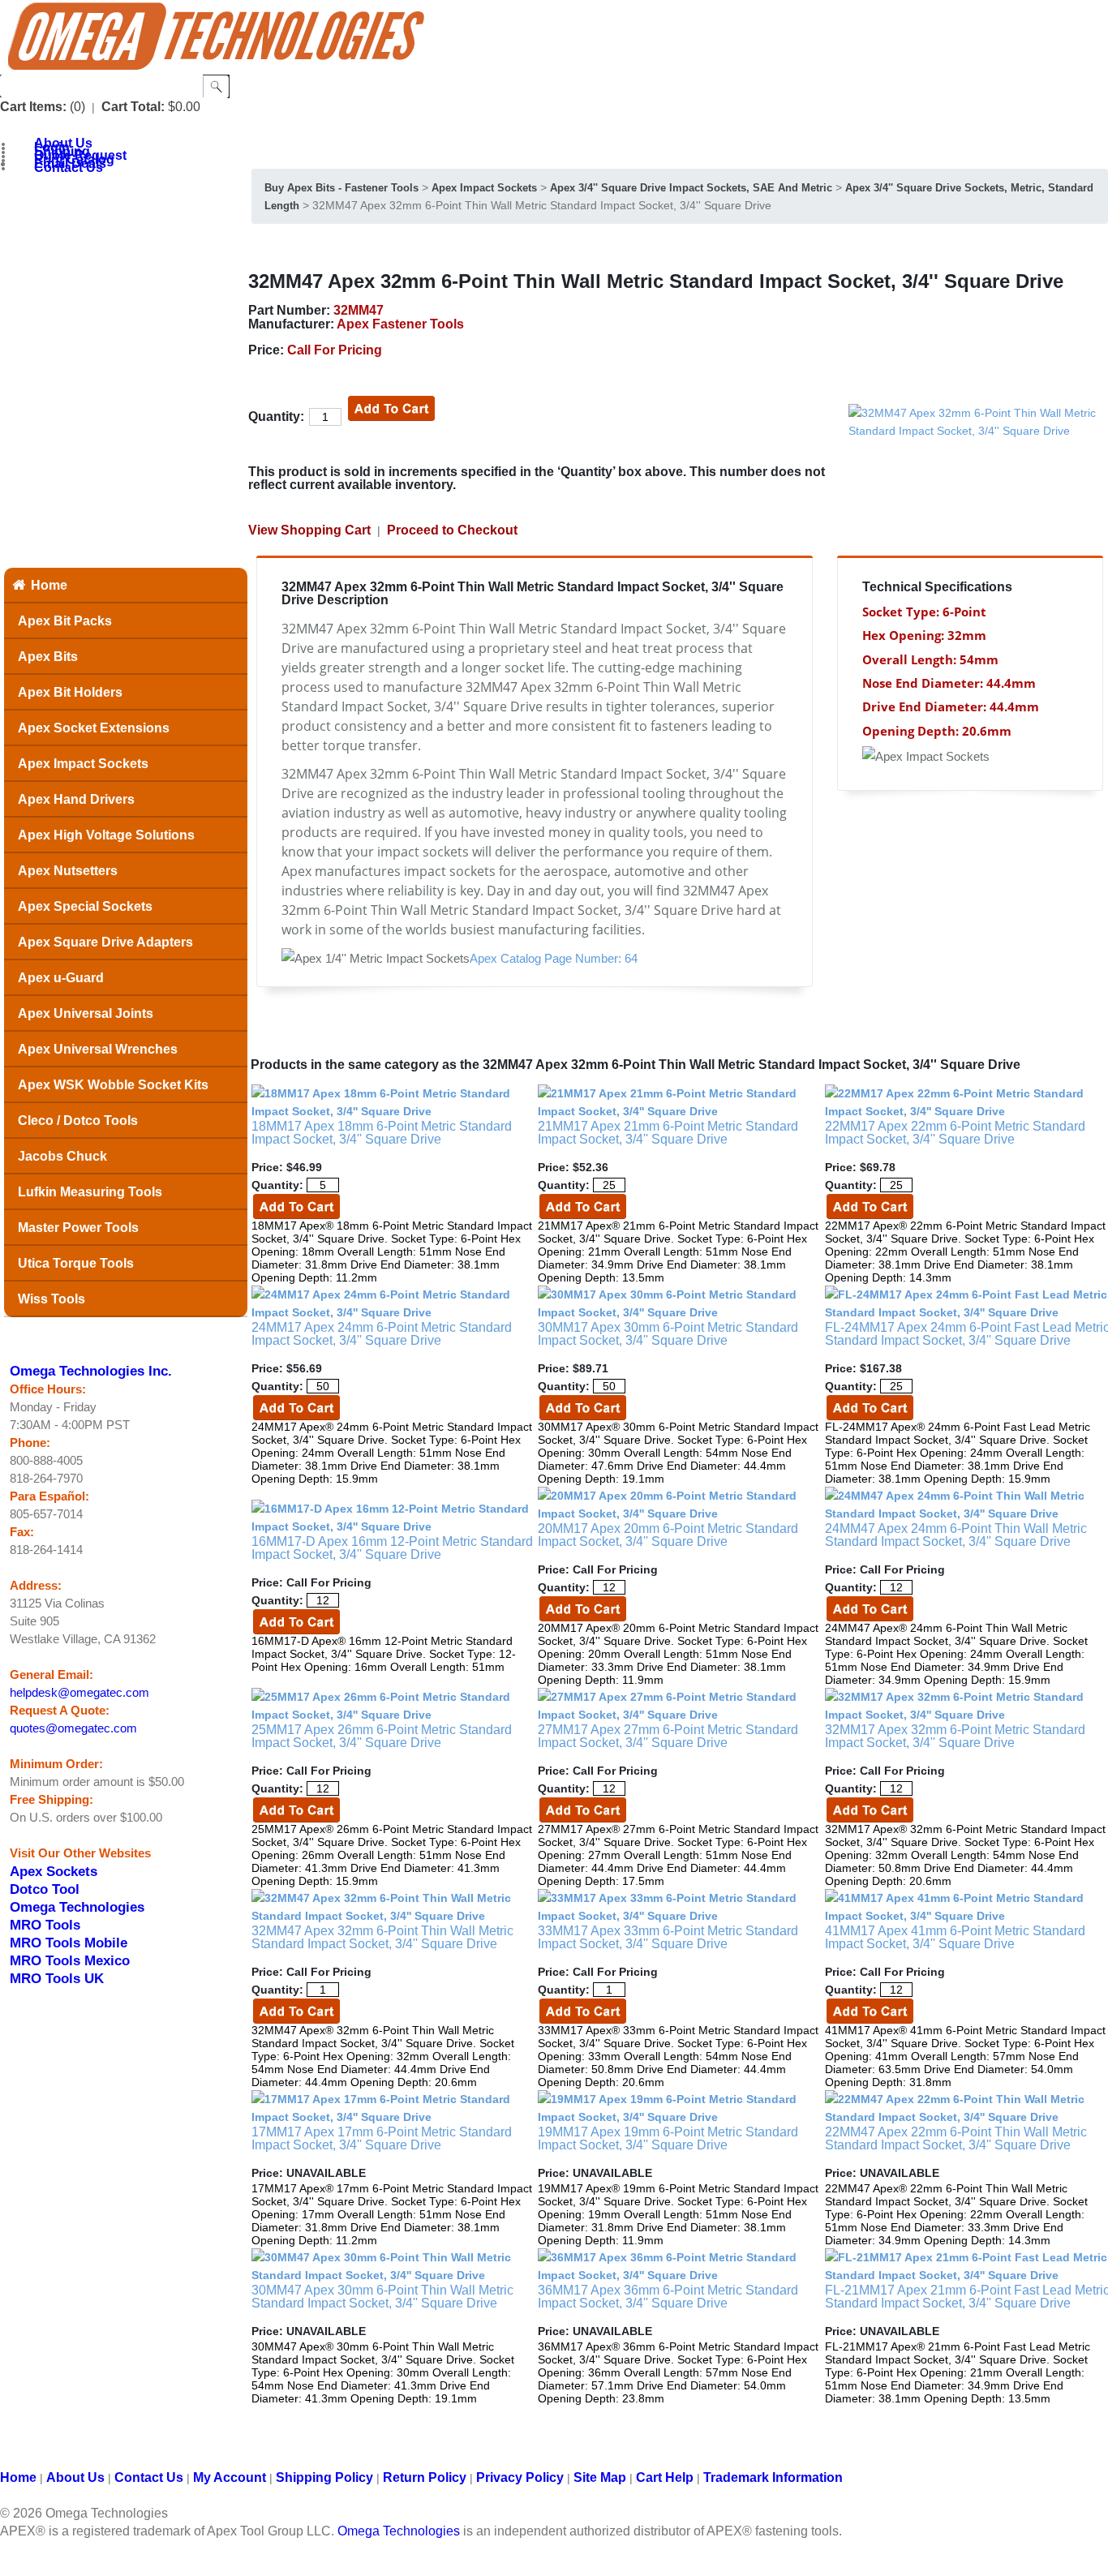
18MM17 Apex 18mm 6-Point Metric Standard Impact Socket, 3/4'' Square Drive (382, 1133)
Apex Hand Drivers (76, 799)
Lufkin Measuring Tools (90, 1192)
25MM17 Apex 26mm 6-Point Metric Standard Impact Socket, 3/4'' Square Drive (382, 1736)
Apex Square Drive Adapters (105, 942)
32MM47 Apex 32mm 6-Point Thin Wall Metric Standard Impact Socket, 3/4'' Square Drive (382, 1937)
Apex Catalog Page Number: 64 (554, 959)
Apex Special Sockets (85, 906)
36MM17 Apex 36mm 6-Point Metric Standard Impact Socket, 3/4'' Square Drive (668, 2297)
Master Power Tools (78, 1228)
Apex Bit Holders (70, 692)
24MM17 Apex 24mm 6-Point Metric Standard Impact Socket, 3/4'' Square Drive (382, 1334)
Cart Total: (133, 107)
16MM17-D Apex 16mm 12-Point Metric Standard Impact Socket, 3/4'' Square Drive (392, 1548)
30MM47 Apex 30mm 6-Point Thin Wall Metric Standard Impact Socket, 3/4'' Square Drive (382, 2297)
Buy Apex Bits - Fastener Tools (341, 188)
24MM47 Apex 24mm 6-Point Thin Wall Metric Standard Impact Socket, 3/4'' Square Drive (956, 1535)
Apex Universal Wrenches (98, 1049)
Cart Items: (33, 107)
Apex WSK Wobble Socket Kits (113, 1085)
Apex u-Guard (61, 978)
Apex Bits (48, 657)
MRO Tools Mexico (70, 1960)
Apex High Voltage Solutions (106, 835)
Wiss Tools (52, 1299)
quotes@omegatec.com (73, 1728)
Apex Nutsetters (68, 871)
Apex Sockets (54, 1871)
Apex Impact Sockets (83, 764)
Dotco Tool (45, 1889)
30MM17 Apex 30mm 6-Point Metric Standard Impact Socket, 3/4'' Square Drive (668, 1334)
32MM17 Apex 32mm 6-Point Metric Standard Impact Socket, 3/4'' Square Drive (955, 1736)
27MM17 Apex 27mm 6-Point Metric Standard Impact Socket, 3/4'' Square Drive (668, 1736)
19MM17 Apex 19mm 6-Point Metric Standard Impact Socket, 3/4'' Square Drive (668, 2138)
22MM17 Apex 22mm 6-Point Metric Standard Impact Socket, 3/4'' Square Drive (955, 1133)
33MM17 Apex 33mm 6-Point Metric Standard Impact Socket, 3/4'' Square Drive (668, 1937)
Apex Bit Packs (65, 621)
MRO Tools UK (57, 1978)
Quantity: (276, 416)
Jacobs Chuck (62, 1156)
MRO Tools (45, 1925)
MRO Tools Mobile (69, 1943)
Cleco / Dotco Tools (78, 1121)
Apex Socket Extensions (94, 728)
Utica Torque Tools (76, 1263)
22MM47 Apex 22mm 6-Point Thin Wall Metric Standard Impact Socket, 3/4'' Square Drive (956, 2138)
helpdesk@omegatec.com (79, 1693)
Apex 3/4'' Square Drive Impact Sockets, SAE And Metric (691, 188)
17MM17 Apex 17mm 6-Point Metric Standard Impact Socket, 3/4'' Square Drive (382, 2138)
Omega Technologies (77, 1907)
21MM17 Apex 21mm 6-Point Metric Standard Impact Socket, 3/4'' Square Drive (668, 1133)
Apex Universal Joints (86, 1013)
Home (49, 585)
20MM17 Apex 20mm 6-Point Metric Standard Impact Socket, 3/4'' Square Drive (668, 1535)
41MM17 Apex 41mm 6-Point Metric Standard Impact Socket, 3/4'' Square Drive (955, 1937)
